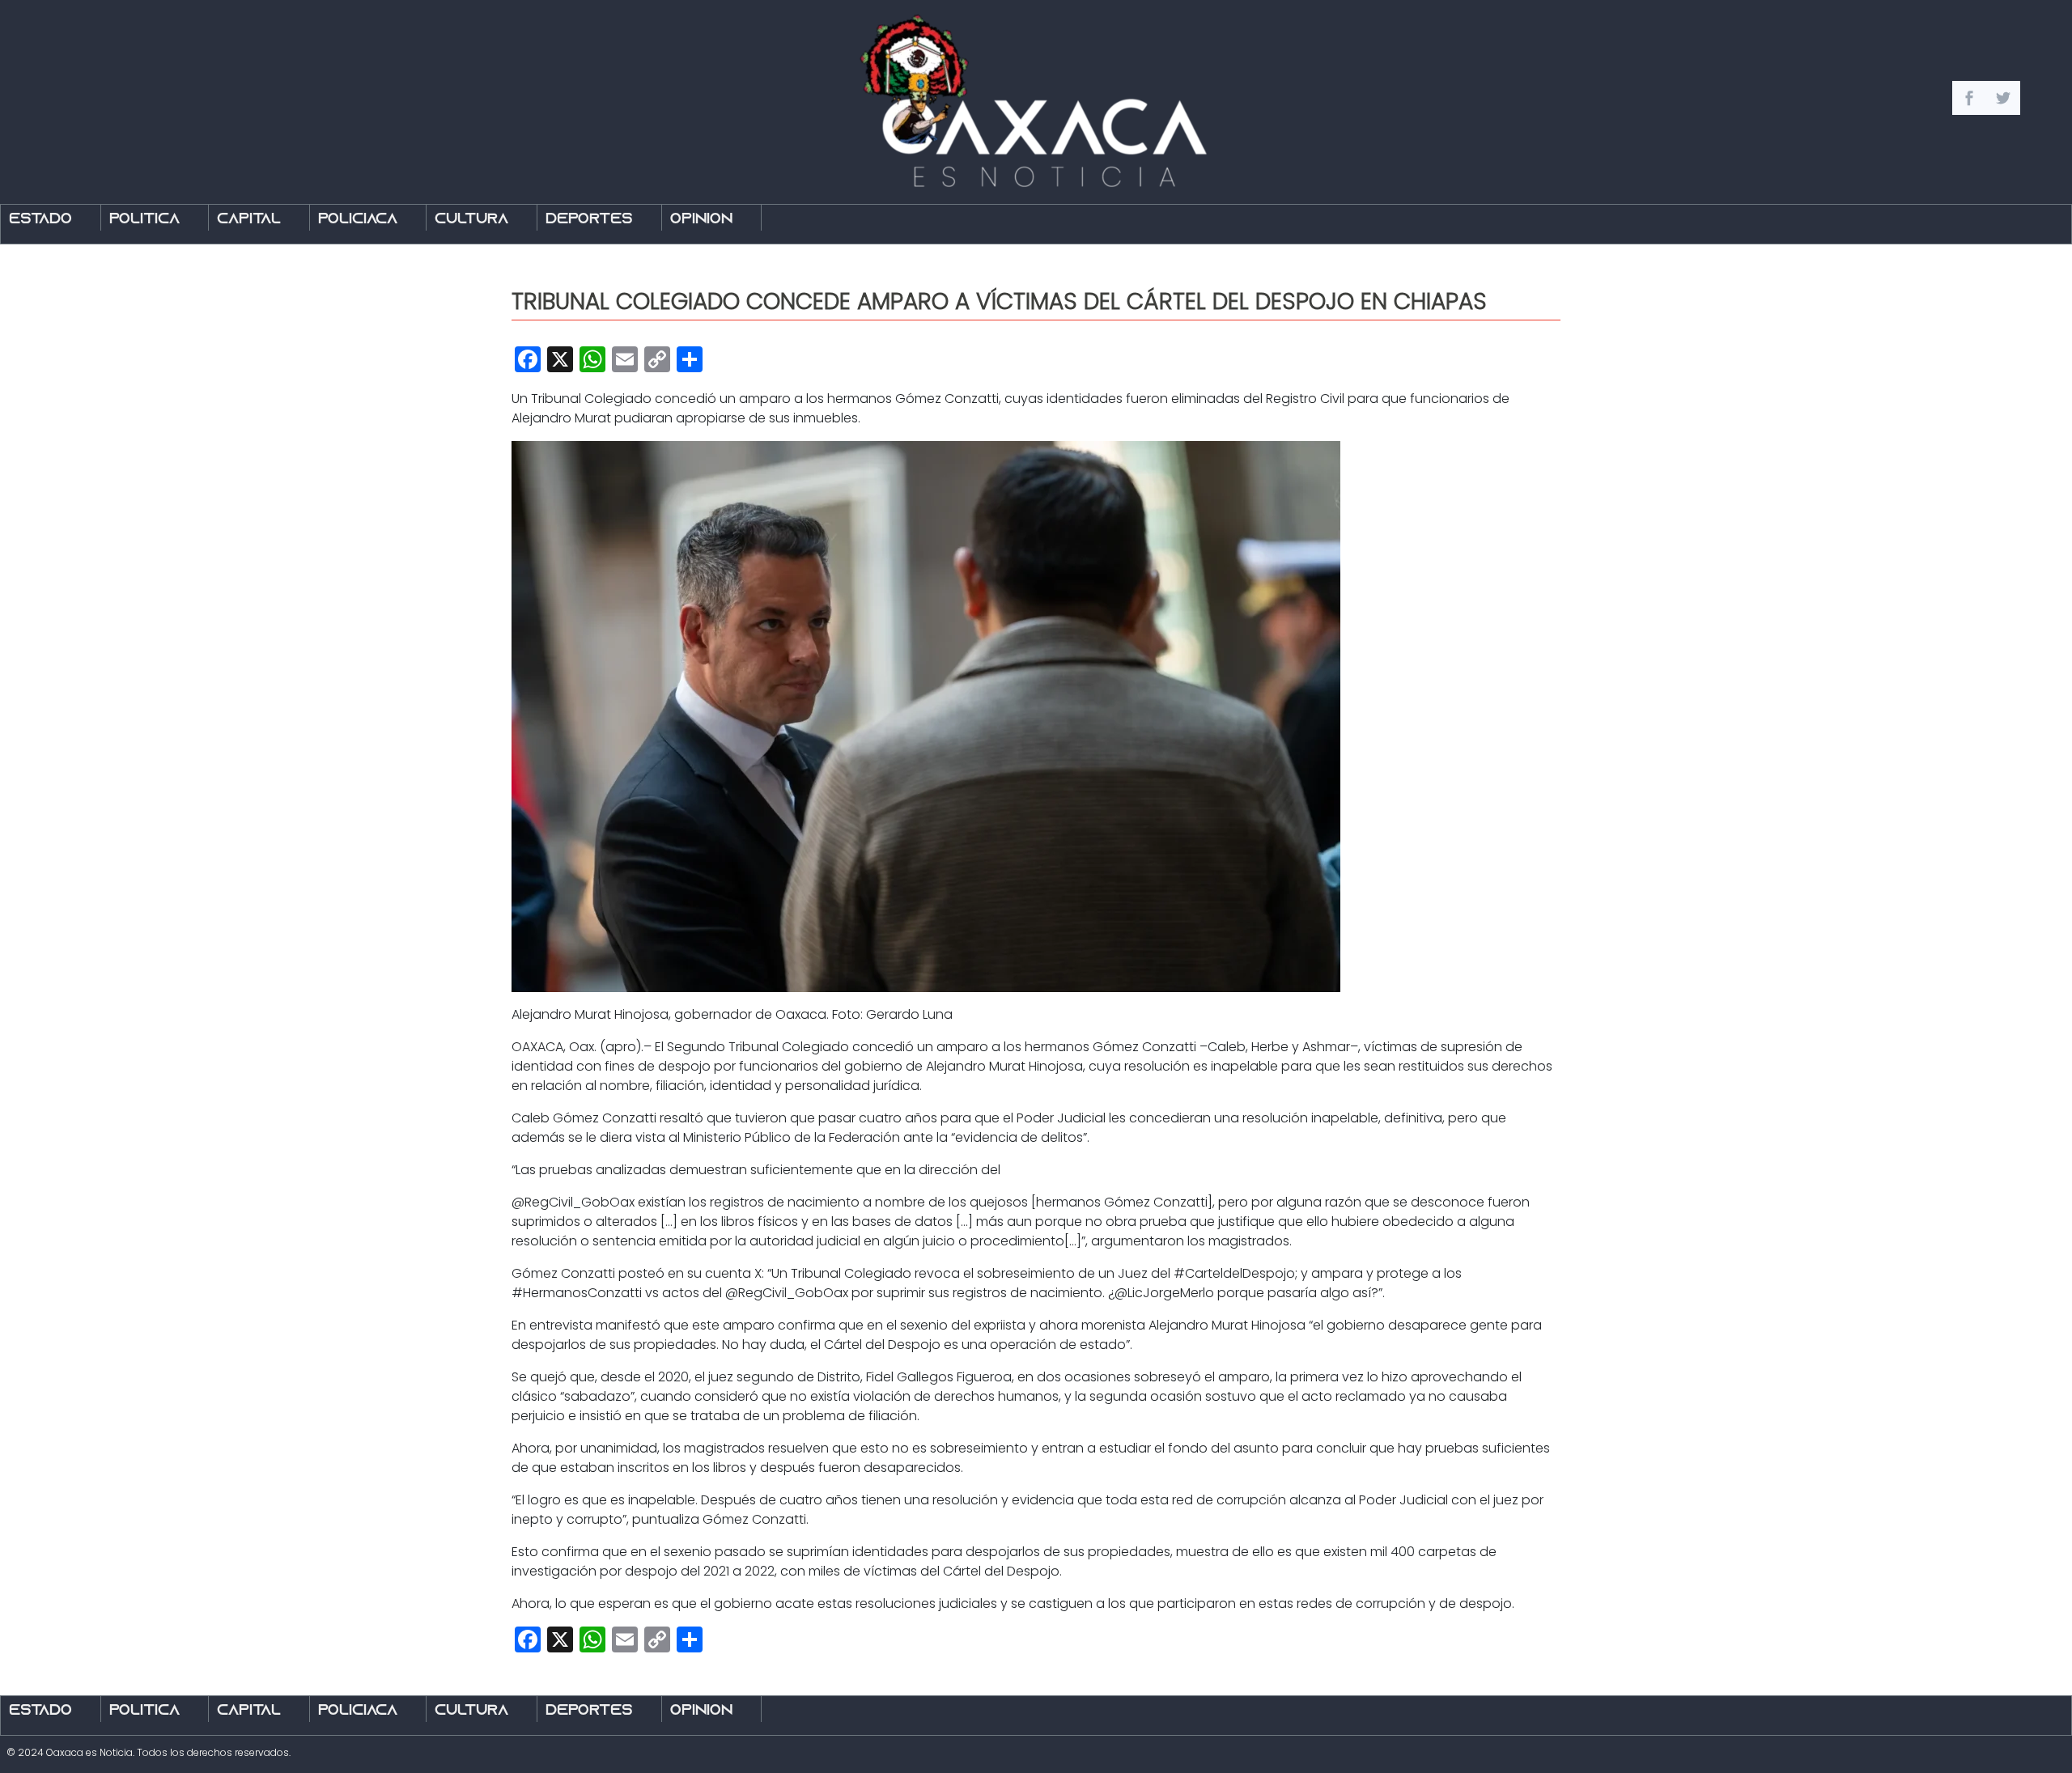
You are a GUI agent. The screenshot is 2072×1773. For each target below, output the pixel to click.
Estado (40, 220)
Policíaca (358, 220)
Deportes (589, 220)
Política (144, 220)
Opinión (701, 220)
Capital (249, 220)
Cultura (471, 220)
